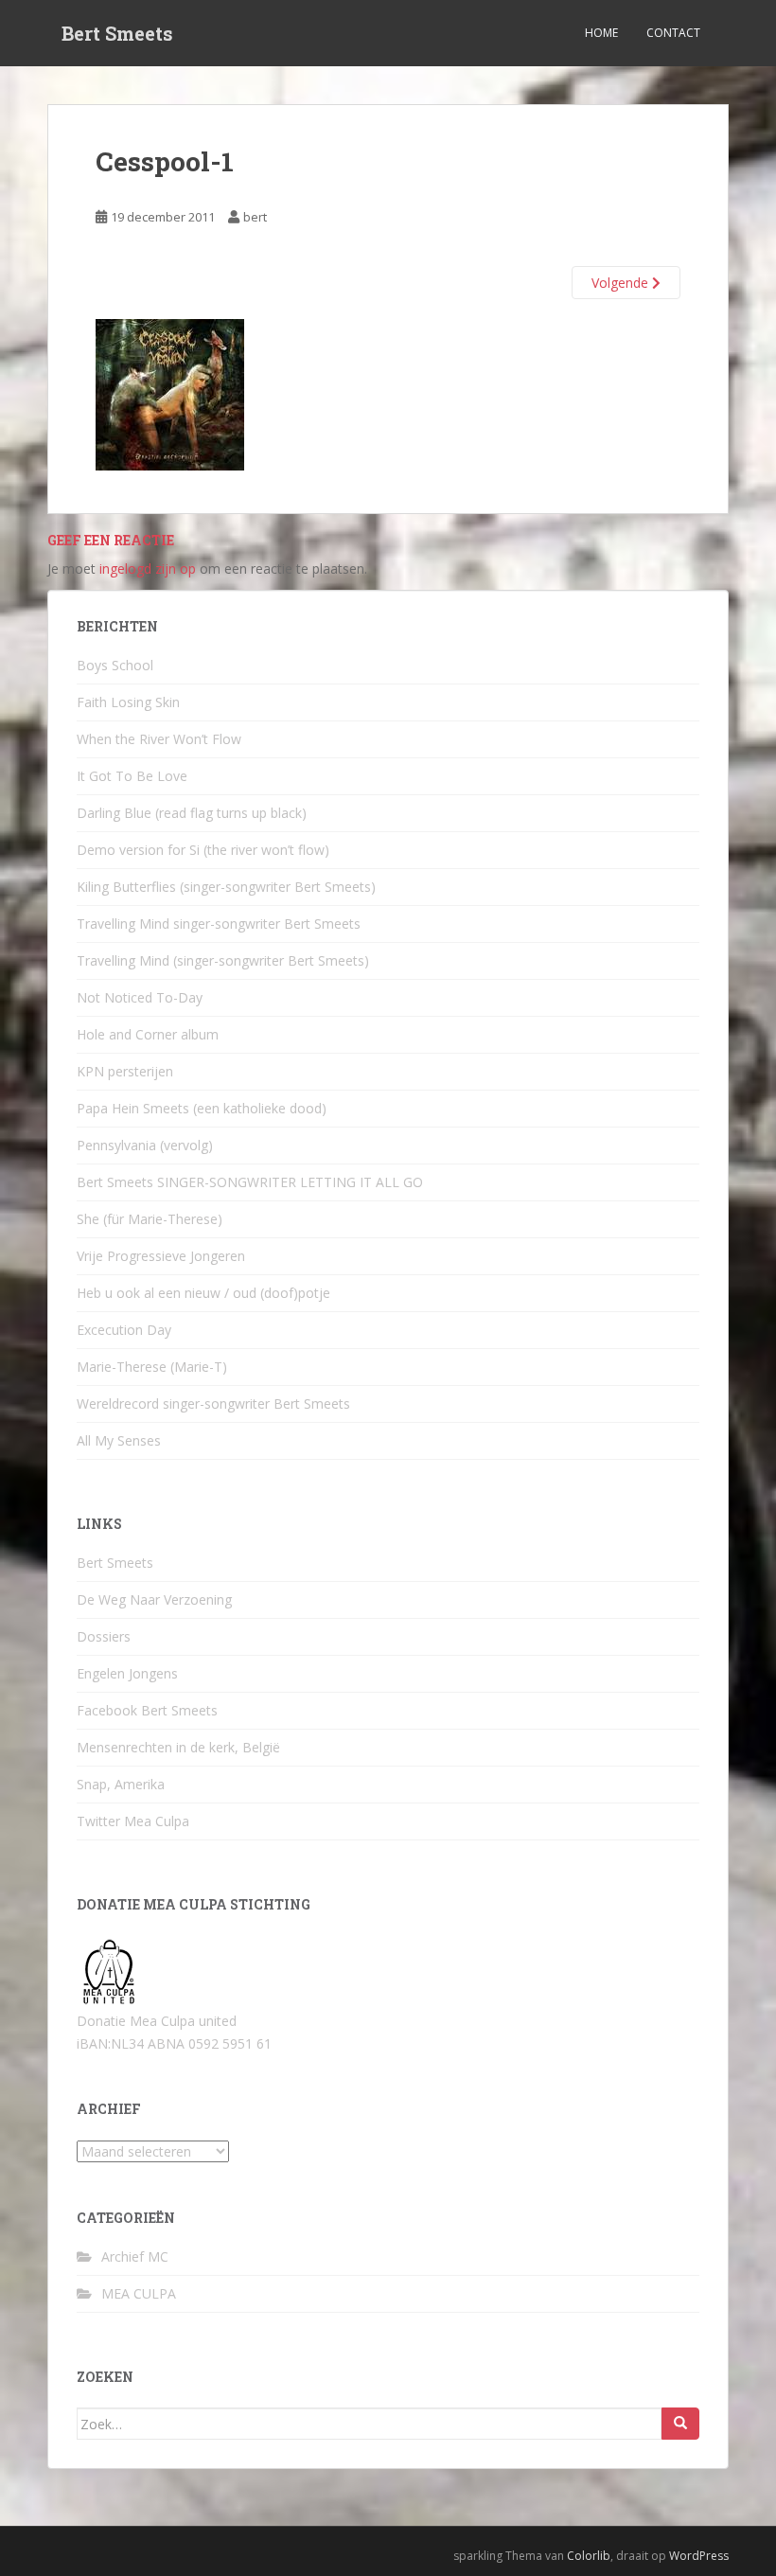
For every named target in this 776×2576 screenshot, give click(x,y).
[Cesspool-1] (170, 393)
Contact (673, 33)
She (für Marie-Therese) (150, 1219)
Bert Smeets (117, 33)
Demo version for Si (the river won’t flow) (203, 850)
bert (255, 217)
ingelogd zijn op (148, 568)
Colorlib (589, 2556)
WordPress (699, 2556)
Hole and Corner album (148, 1034)
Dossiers (104, 1636)
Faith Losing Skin (128, 702)
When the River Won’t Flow (159, 739)
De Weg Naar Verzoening (154, 1599)
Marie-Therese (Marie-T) (152, 1367)
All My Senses (119, 1440)
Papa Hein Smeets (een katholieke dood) (202, 1108)
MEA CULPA (139, 2293)
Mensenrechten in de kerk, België (178, 1747)
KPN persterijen (125, 1071)
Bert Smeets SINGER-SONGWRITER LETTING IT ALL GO (250, 1182)
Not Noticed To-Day (140, 997)
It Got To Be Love (132, 776)
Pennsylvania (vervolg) (145, 1145)
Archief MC (135, 2256)
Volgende (622, 283)
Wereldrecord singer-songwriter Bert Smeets (213, 1403)
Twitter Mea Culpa (133, 1821)
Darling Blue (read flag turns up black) (192, 813)
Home (601, 33)
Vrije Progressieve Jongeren (161, 1256)
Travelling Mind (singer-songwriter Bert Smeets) (223, 960)
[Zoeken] (680, 2424)
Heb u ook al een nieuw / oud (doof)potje (203, 1293)
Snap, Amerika (121, 1784)
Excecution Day (124, 1330)
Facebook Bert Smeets (147, 1710)
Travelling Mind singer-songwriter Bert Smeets (219, 924)
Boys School (115, 665)
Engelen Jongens (127, 1673)
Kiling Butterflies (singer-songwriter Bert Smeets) (226, 887)
